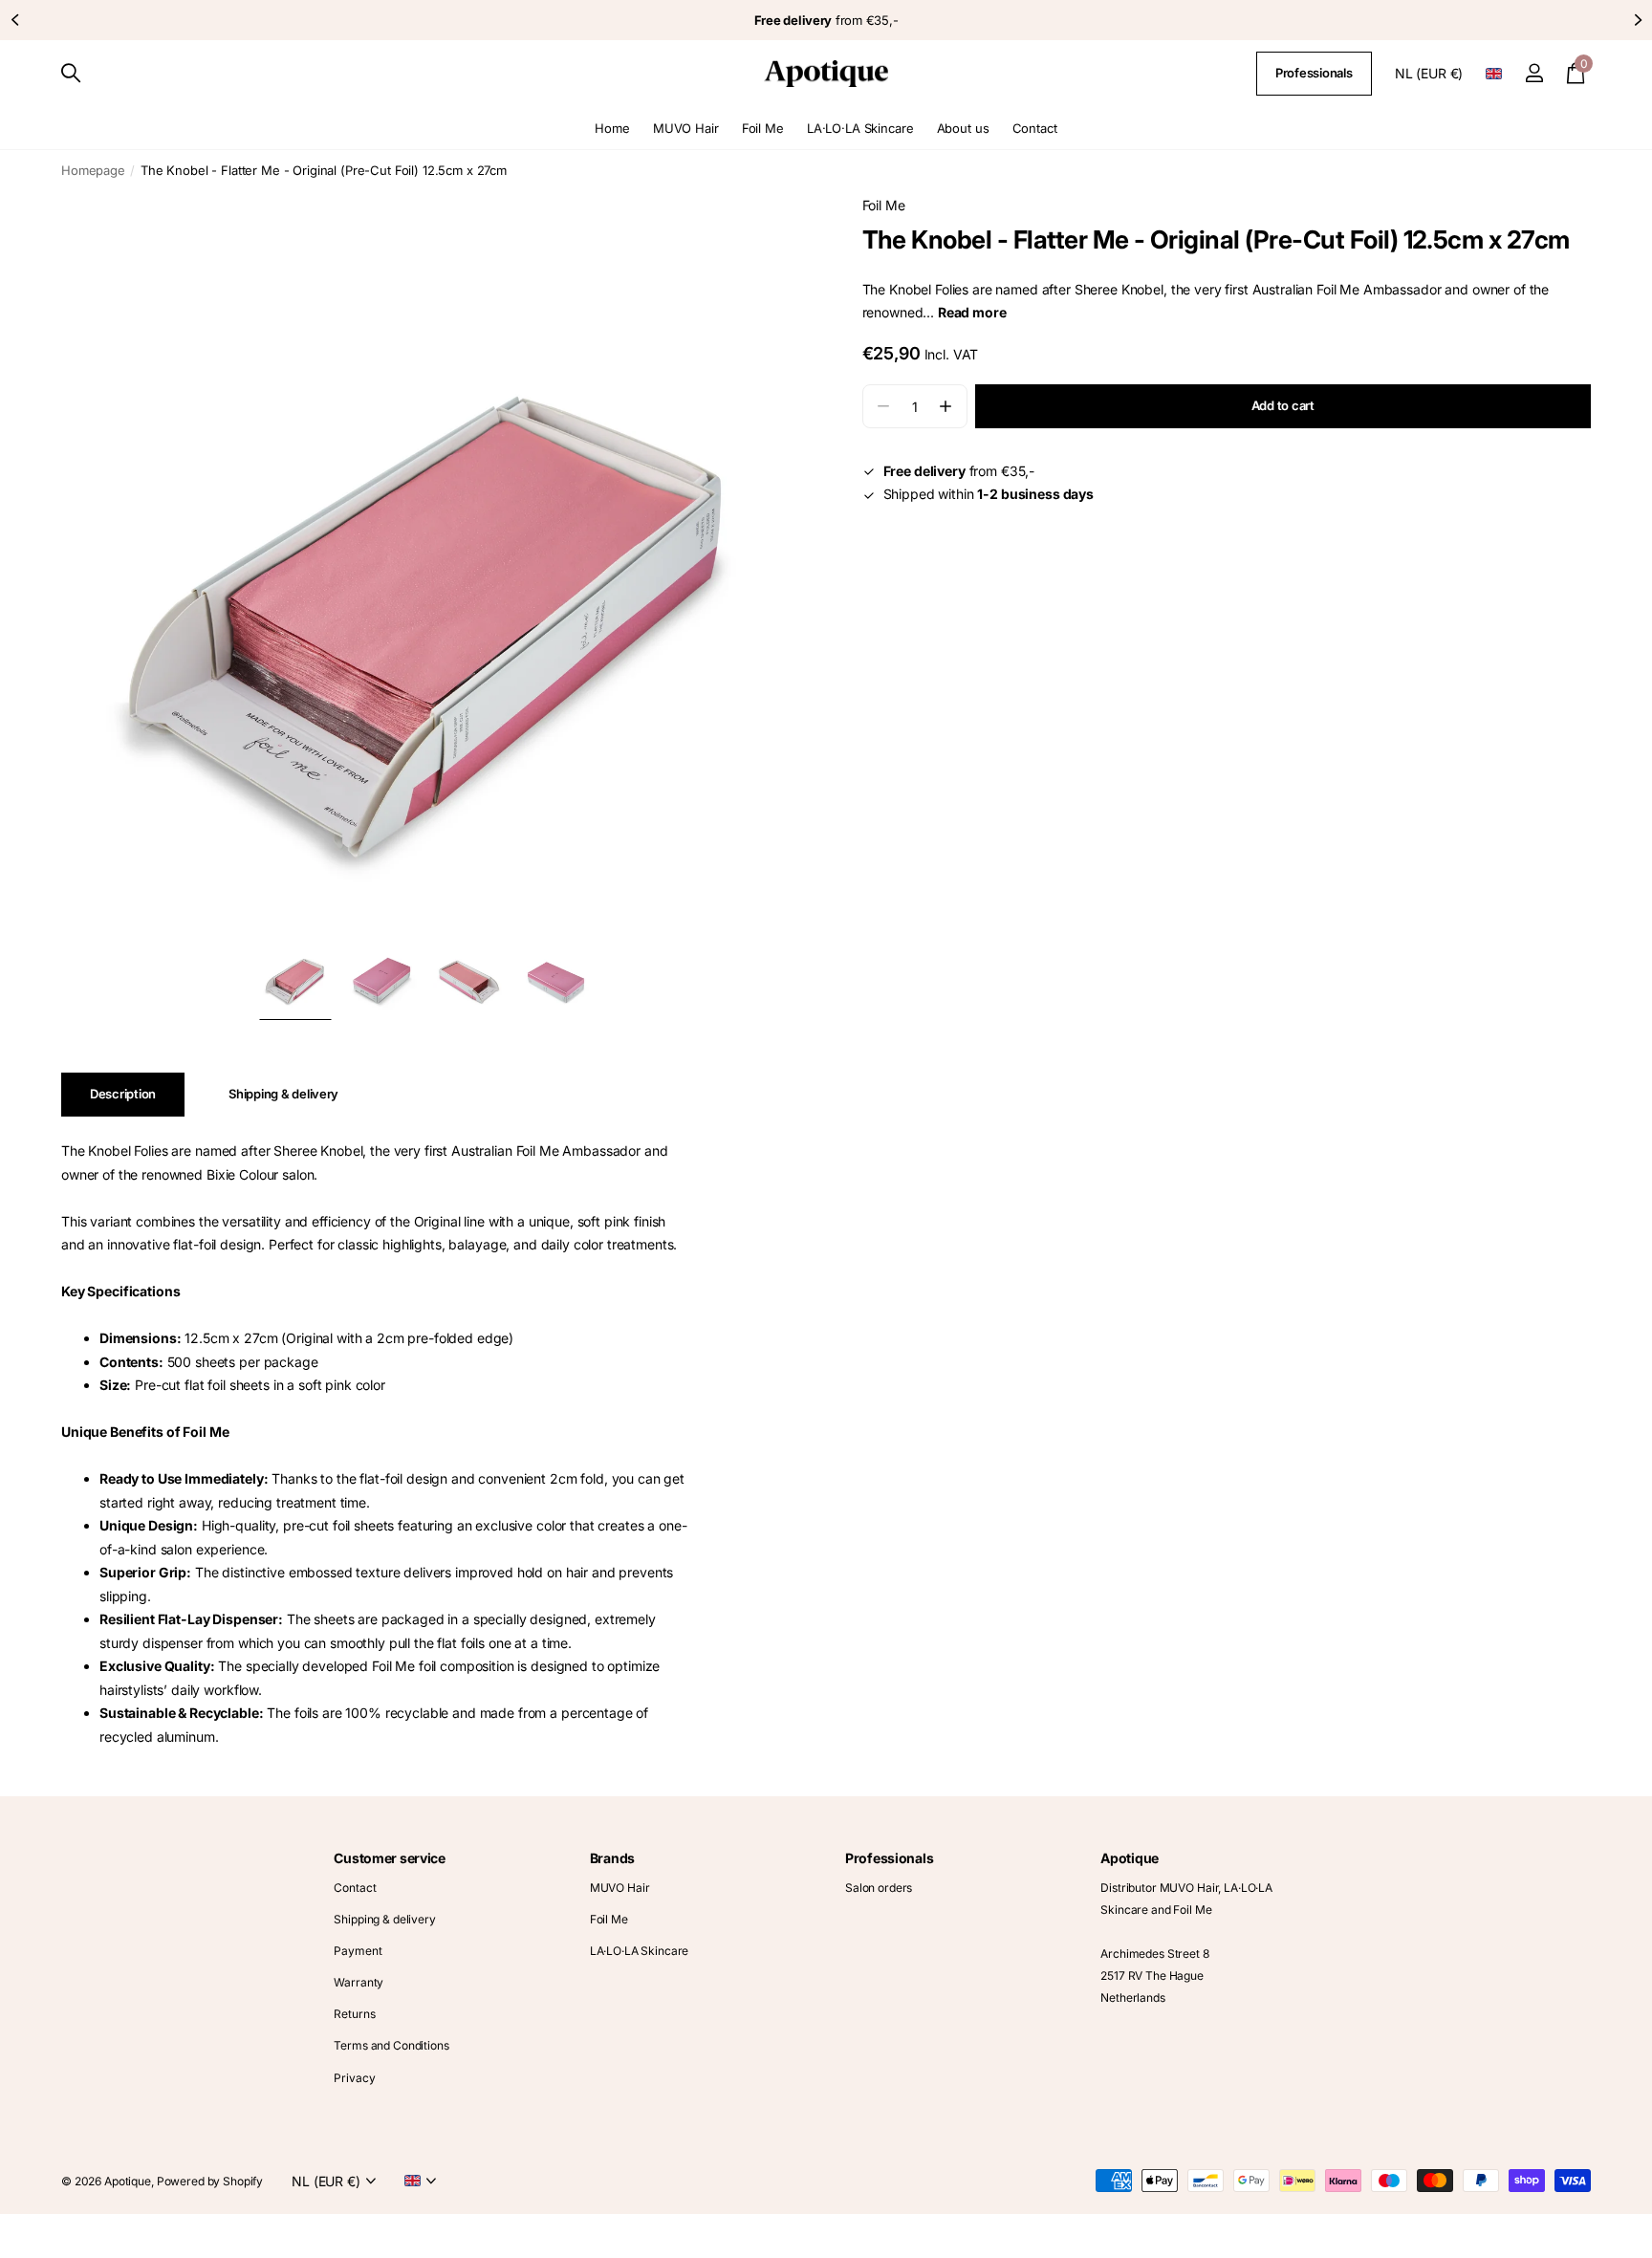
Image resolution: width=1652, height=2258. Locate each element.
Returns (354, 2014)
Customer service (390, 1858)
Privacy (354, 2078)
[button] (14, 20)
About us (963, 128)
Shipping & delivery (384, 1919)
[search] (71, 73)
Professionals (1314, 73)
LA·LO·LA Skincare (860, 128)
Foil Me (763, 128)
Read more (972, 312)
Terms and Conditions (391, 2045)
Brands (612, 1858)
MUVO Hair (686, 128)
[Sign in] (1534, 73)
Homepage (93, 170)
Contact (1035, 128)
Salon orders (879, 1888)
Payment (358, 1951)
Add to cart (1283, 405)
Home (612, 128)
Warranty (359, 1982)
